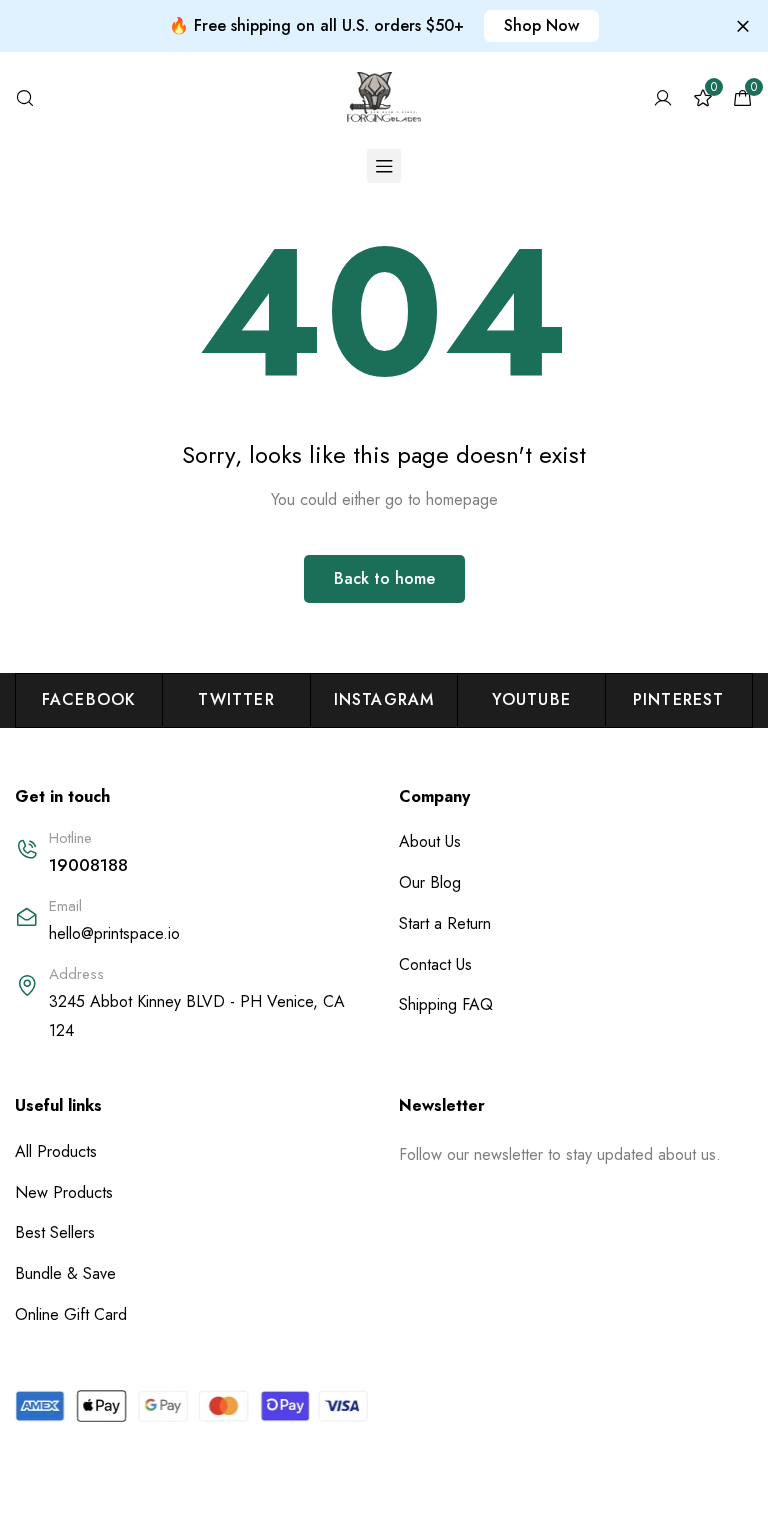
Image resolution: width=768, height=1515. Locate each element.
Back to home (384, 578)
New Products (64, 1192)
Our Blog (430, 882)
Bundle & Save (65, 1273)
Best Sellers (55, 1232)
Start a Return (445, 923)
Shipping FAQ (446, 1004)
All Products (56, 1151)
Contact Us (435, 964)
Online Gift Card (71, 1314)
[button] (541, 26)
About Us (430, 841)
